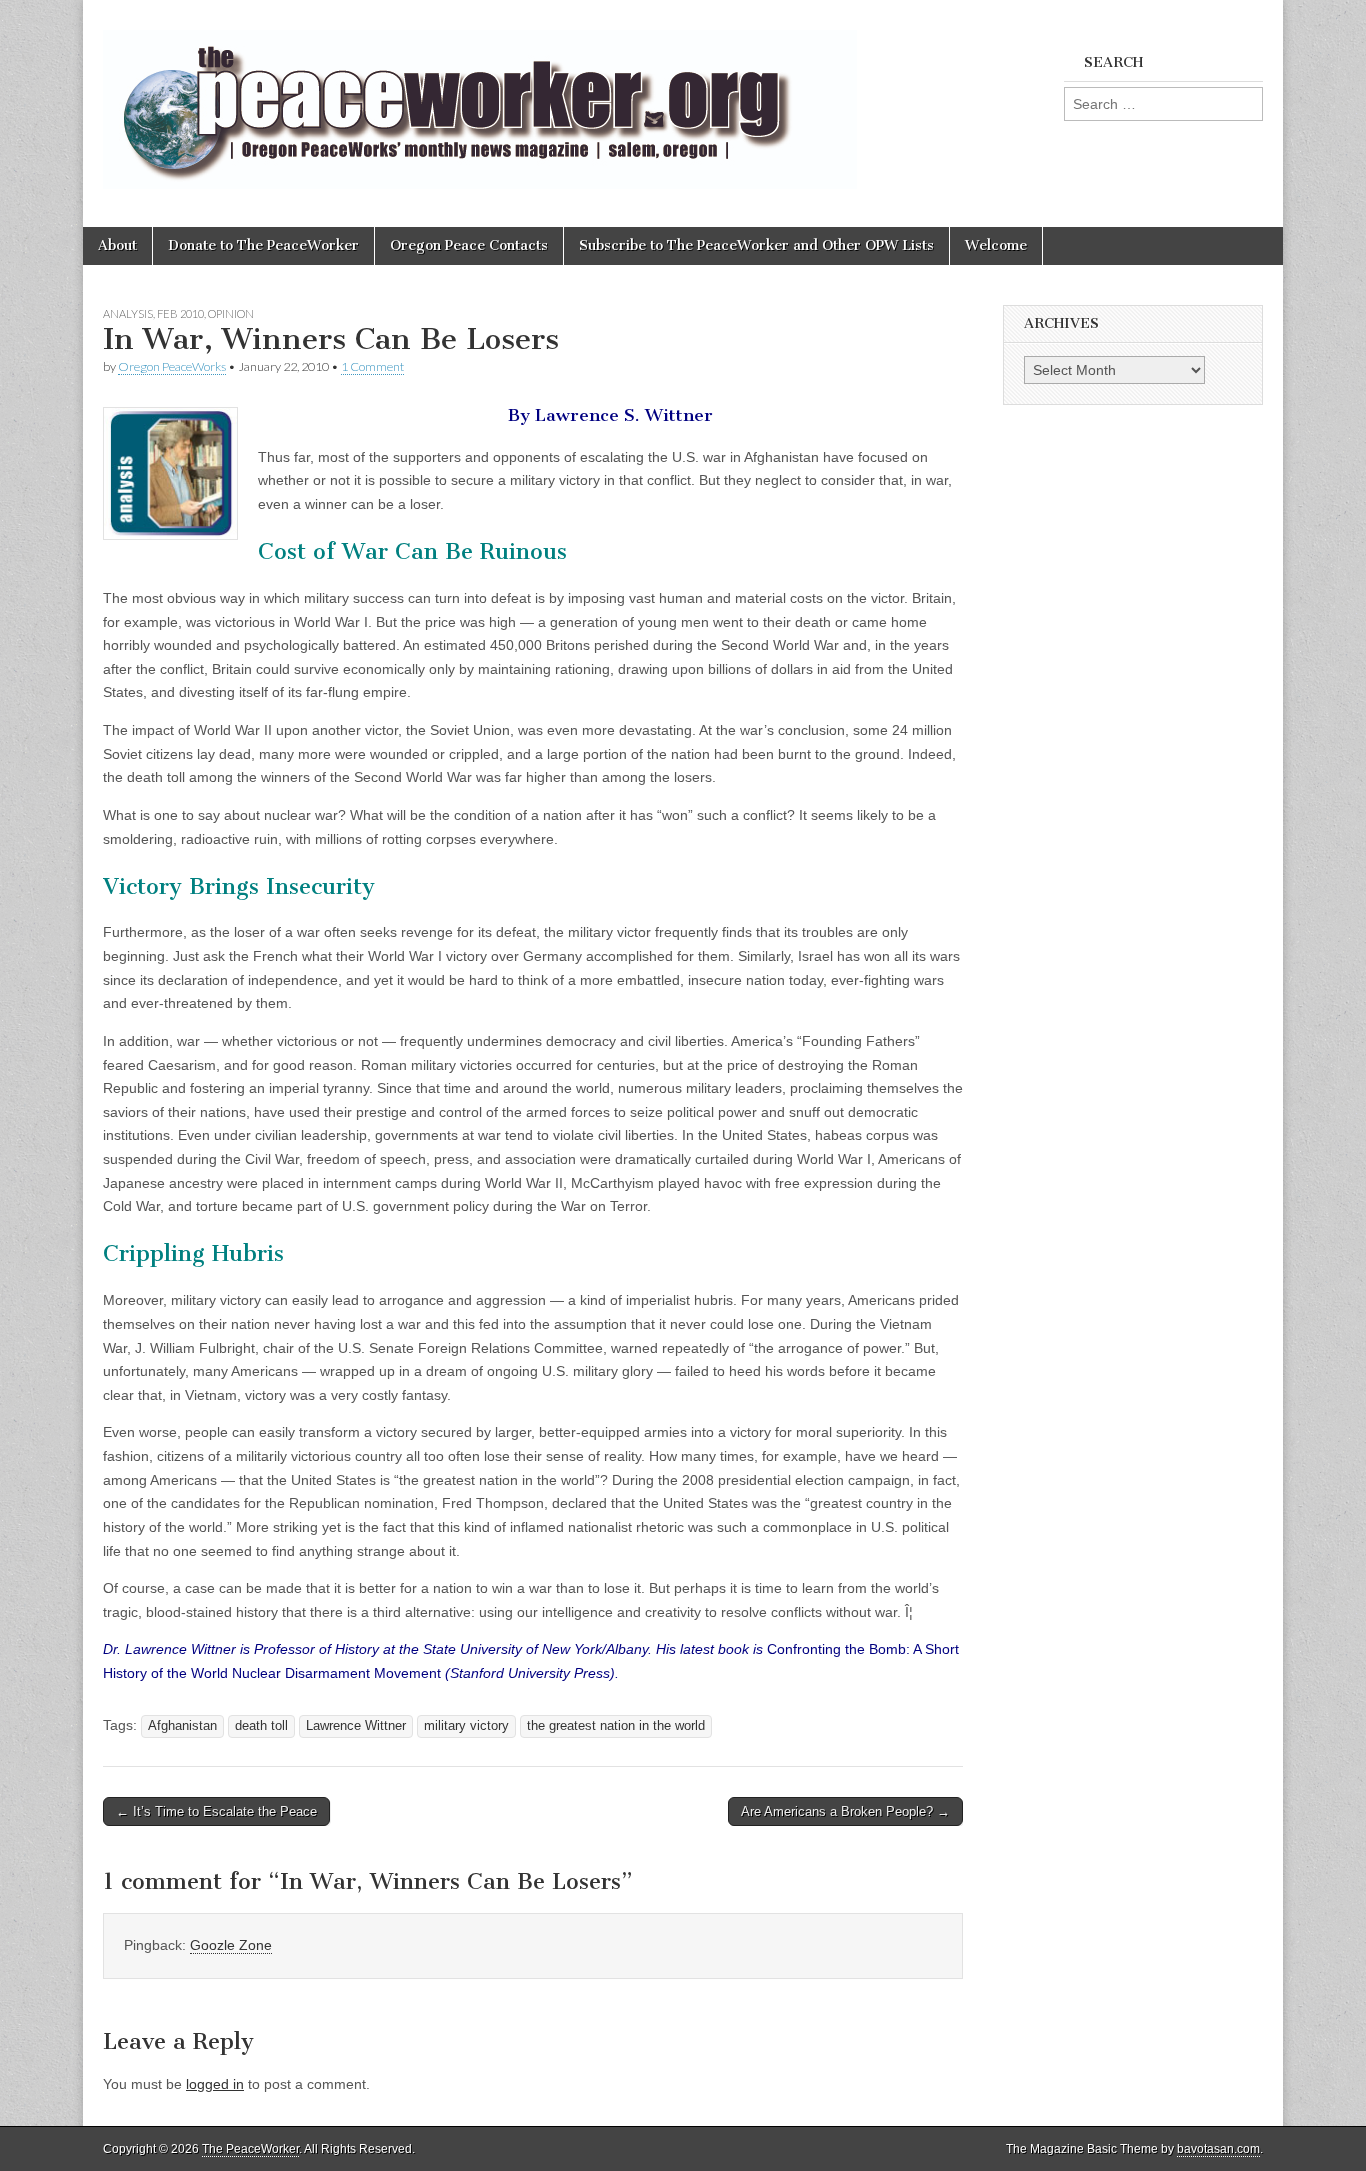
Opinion (231, 313)
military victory (466, 1726)
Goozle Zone (231, 1945)
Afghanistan (182, 1726)
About (117, 245)
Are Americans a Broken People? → (845, 1811)
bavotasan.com (1218, 2149)
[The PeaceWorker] (480, 98)
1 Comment (372, 366)
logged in (215, 2084)
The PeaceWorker (250, 2149)
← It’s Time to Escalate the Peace (216, 1811)
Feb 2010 (180, 313)
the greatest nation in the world (616, 1726)
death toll (261, 1726)
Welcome (996, 245)
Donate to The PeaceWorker (263, 245)
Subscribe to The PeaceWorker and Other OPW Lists (756, 245)
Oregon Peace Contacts (469, 245)
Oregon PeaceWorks (172, 366)
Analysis (128, 313)
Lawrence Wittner (356, 1726)
